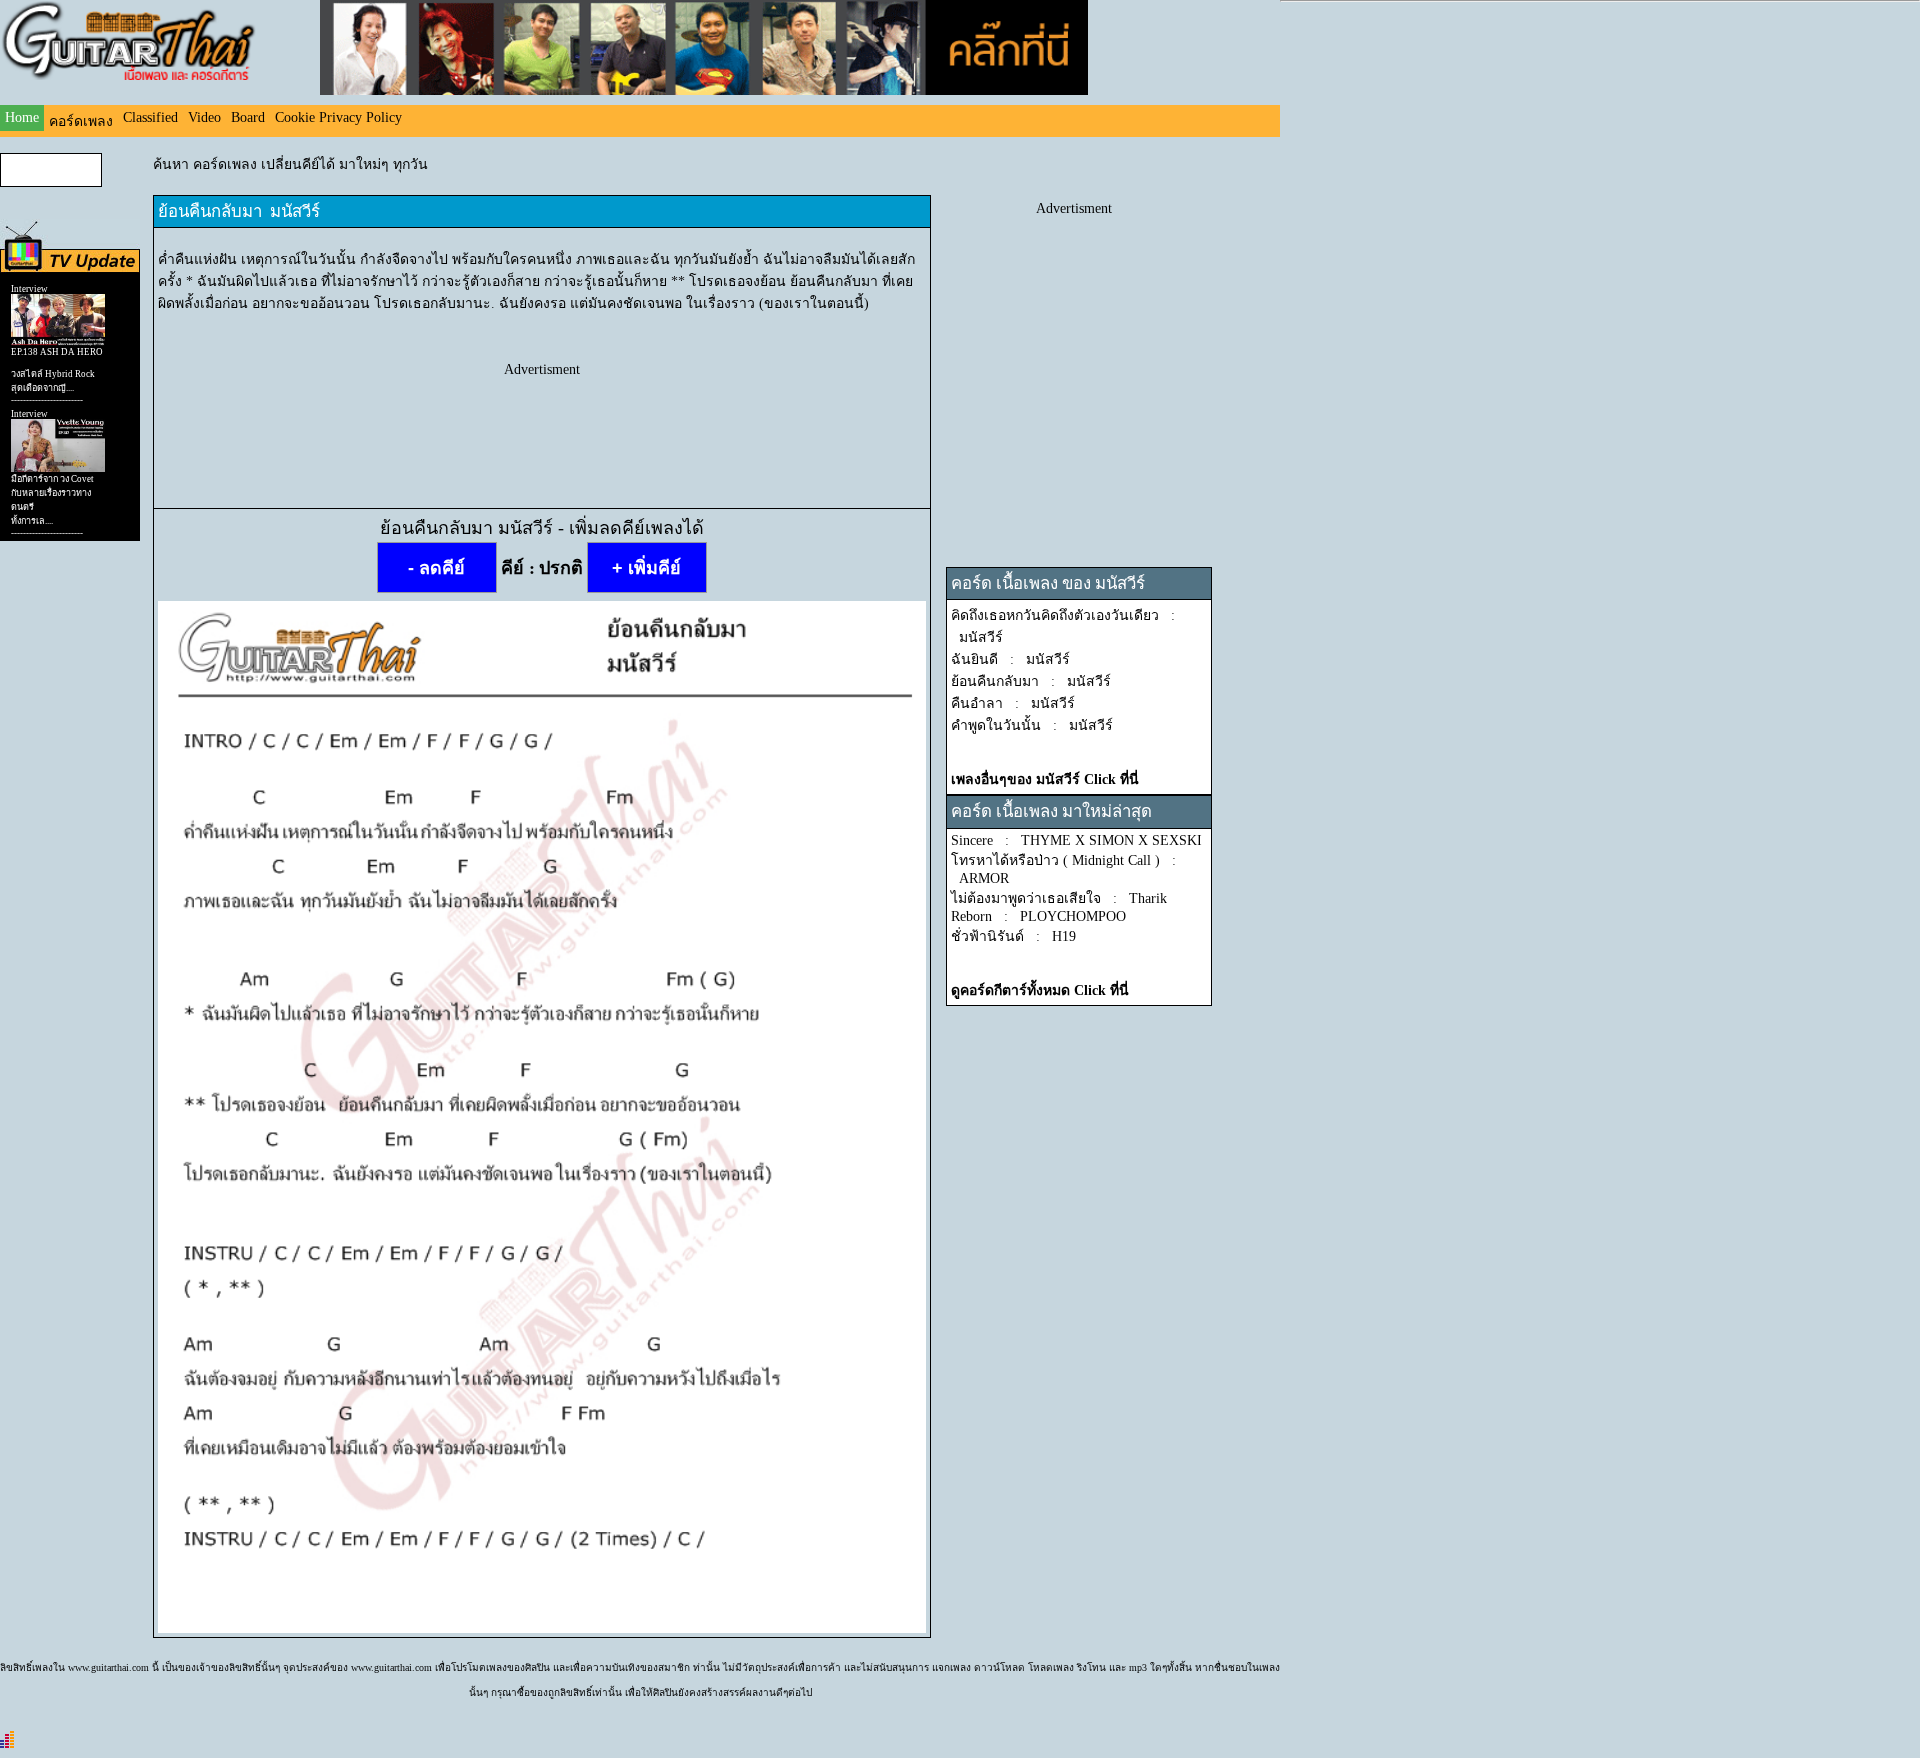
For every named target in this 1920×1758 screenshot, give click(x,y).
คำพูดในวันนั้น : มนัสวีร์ (1032, 725)
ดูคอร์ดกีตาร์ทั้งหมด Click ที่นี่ (1040, 990)
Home (22, 117)
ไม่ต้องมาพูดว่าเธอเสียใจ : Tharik (1059, 898)
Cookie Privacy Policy (338, 117)
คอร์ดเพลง (81, 121)
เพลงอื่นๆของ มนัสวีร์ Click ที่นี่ (1045, 779)
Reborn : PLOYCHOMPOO (1038, 916)
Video (204, 117)
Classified (150, 117)
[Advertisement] (542, 423)
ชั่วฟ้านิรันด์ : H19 (1013, 936)
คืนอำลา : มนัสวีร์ (1013, 703)
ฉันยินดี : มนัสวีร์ (1010, 659)
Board (248, 117)
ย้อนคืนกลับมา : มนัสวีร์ (1031, 681)
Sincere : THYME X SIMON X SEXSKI (1076, 840)
